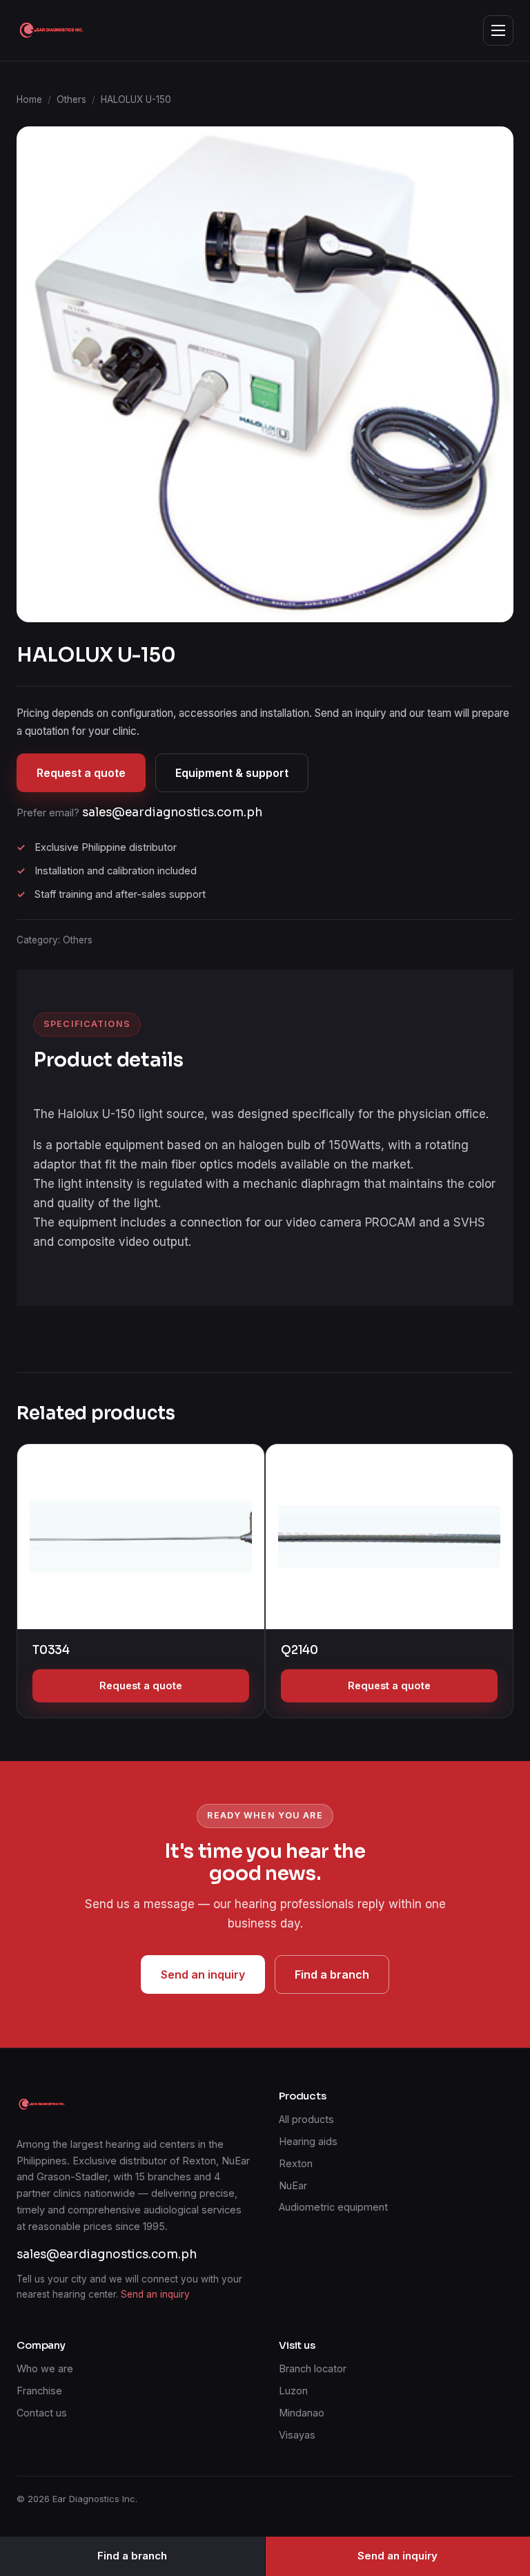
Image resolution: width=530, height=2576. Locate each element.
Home (29, 99)
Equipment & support (232, 773)
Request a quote (81, 773)
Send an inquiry (203, 1974)
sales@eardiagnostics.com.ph (172, 813)
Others (71, 99)
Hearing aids (308, 2141)
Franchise (39, 2391)
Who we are (45, 2368)
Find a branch (332, 1974)
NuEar (293, 2185)
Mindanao (302, 2413)
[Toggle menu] (498, 30)
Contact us (42, 2413)
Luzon (293, 2391)
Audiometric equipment (333, 2207)
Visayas (297, 2435)
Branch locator (313, 2368)
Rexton (296, 2163)
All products (306, 2119)
